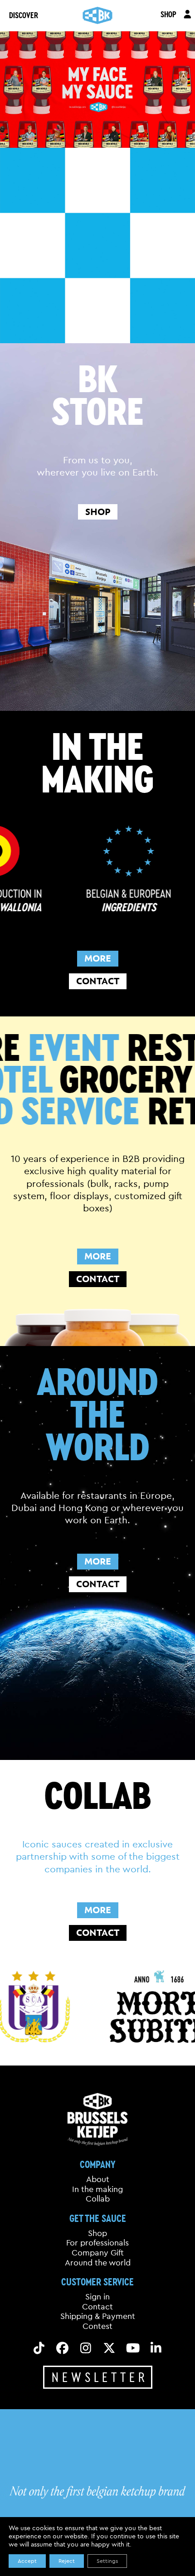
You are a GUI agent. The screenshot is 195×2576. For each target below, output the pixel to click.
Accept (27, 2561)
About (98, 2179)
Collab (98, 2199)
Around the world (98, 2263)
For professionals (97, 2243)
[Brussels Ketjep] (98, 15)
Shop (97, 2233)
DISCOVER (24, 15)
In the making (97, 2189)
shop (98, 512)
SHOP (168, 14)
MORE (98, 958)
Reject (67, 2561)
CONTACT (98, 981)
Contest (97, 2326)
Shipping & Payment (98, 2317)
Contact (97, 2307)
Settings (107, 2561)
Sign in (97, 2297)
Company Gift (98, 2253)
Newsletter (100, 2377)
